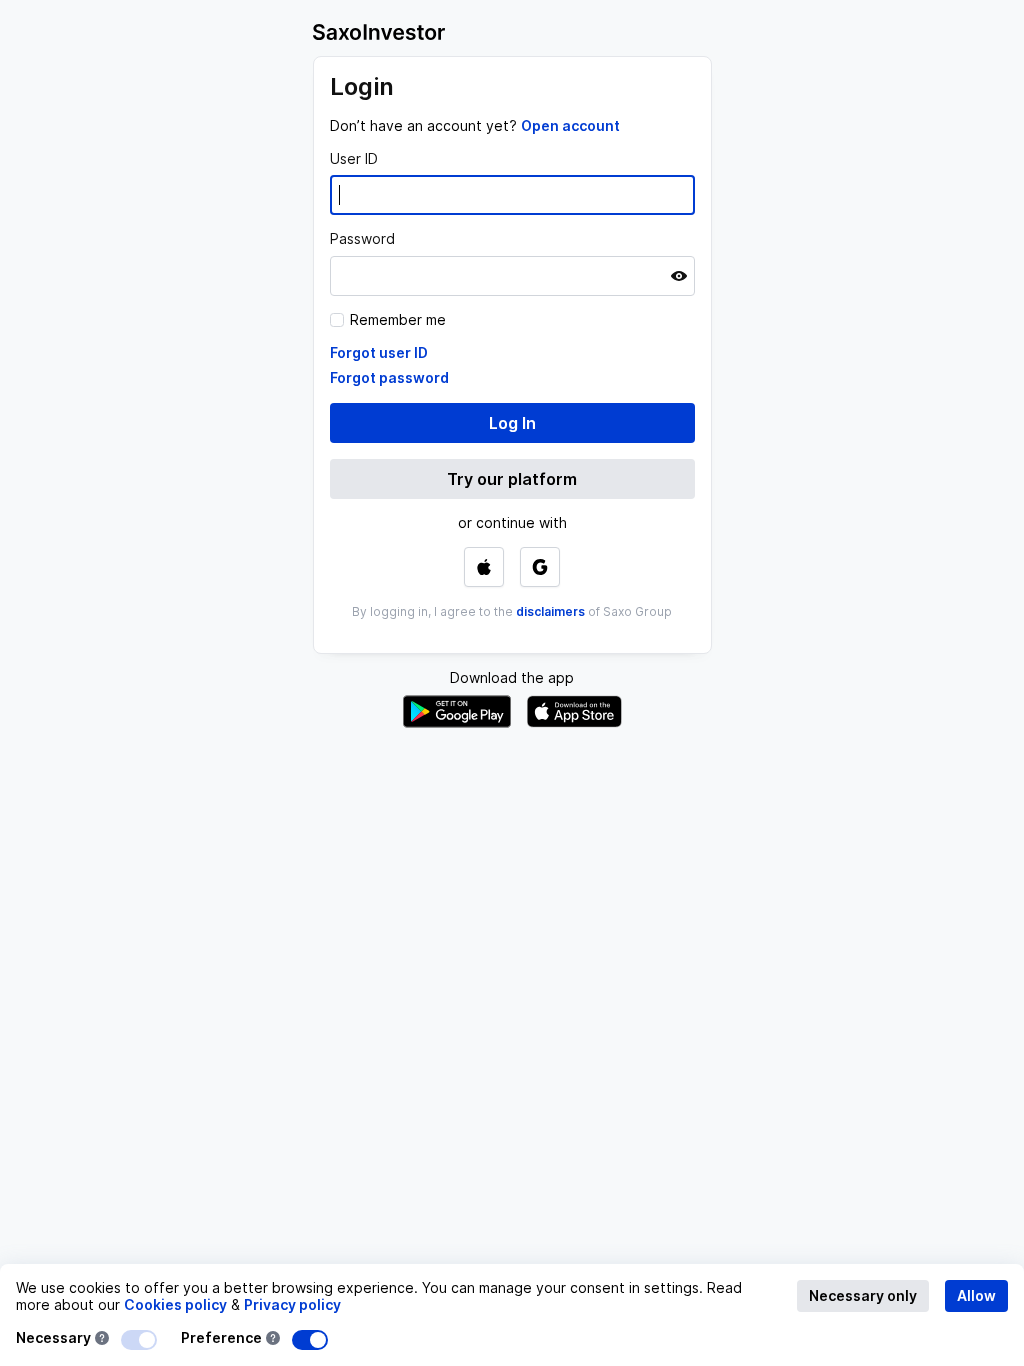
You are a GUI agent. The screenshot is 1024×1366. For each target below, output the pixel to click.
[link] (570, 125)
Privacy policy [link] (292, 1304)
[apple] (484, 567)
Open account (570, 125)
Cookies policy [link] (175, 1304)
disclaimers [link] (550, 611)
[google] (540, 567)
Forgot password (389, 377)
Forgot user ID (379, 352)
